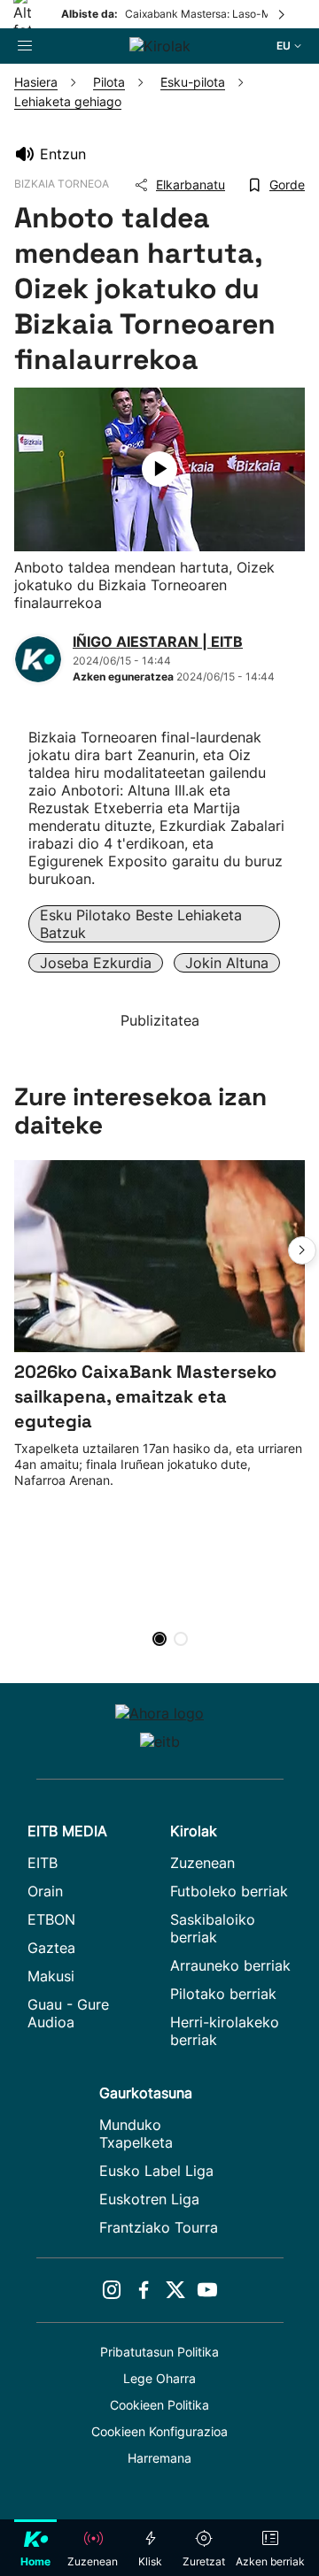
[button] (302, 1250)
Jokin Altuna (227, 963)
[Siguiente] (283, 14)
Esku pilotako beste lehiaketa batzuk (141, 924)
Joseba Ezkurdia (96, 963)
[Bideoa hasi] (159, 469)
